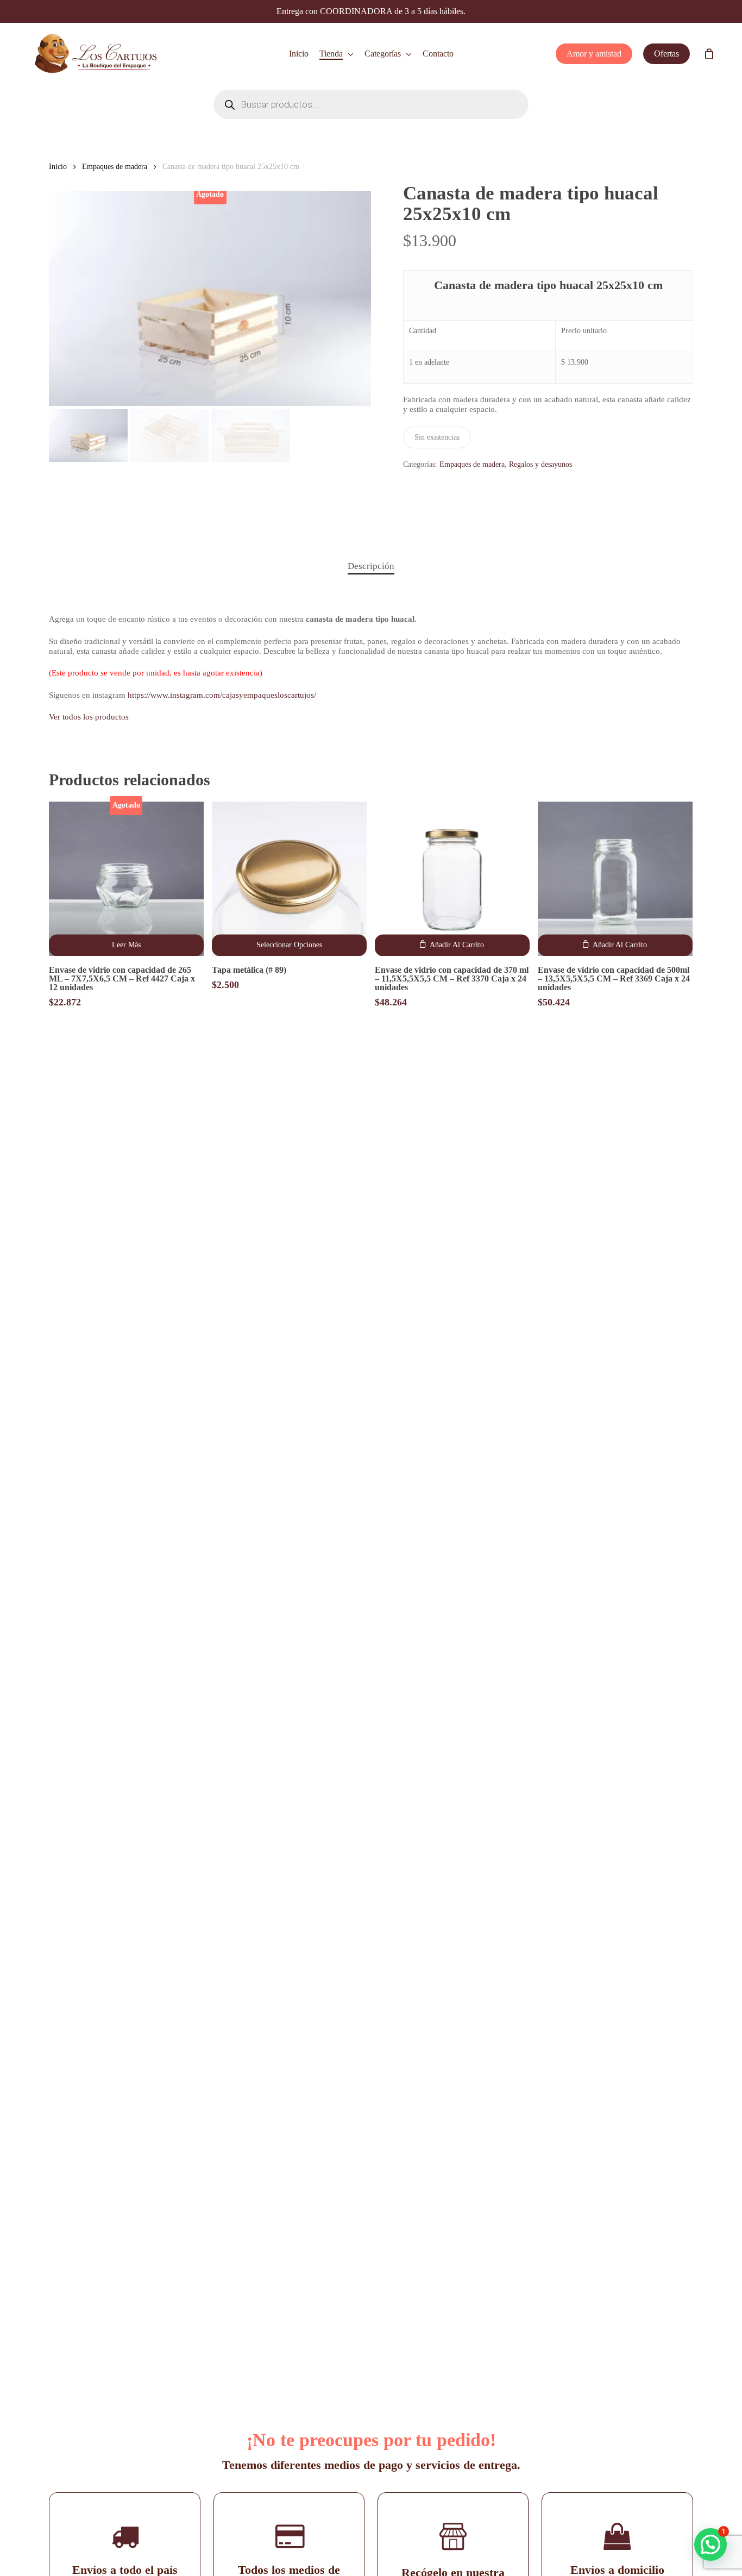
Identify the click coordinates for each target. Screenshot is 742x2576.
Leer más (126, 945)
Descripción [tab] (371, 566)
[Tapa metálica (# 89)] (289, 879)
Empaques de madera (115, 167)
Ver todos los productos (89, 717)
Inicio (58, 167)
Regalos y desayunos (540, 464)
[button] (452, 946)
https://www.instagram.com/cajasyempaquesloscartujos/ (222, 695)
